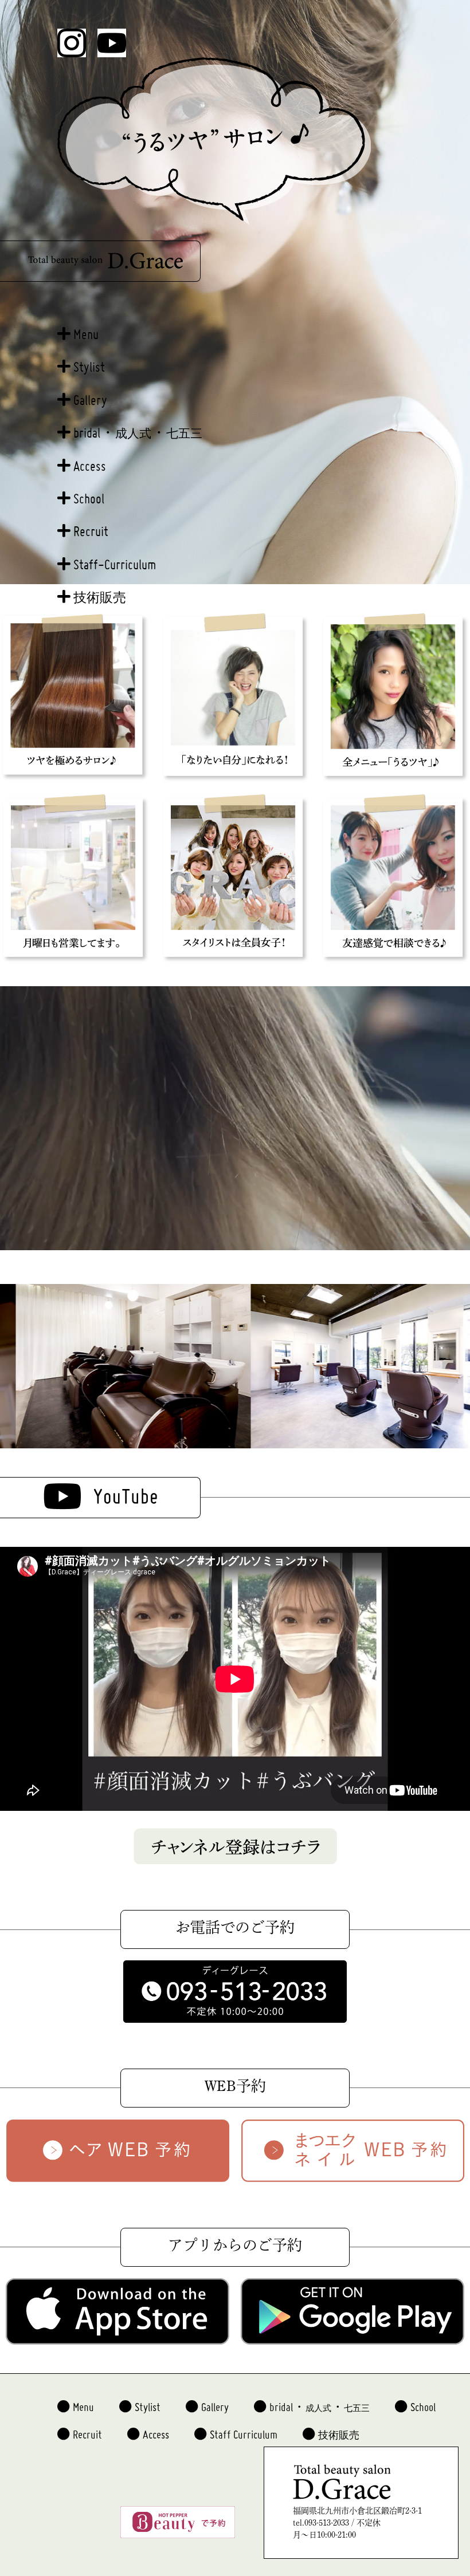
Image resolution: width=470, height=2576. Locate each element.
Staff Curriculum (244, 2430)
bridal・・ (138, 428)
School (89, 493)
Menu (86, 329)
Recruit (91, 526)
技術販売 (100, 593)
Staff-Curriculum (115, 559)
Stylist (89, 362)
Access (90, 461)
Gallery (90, 395)
